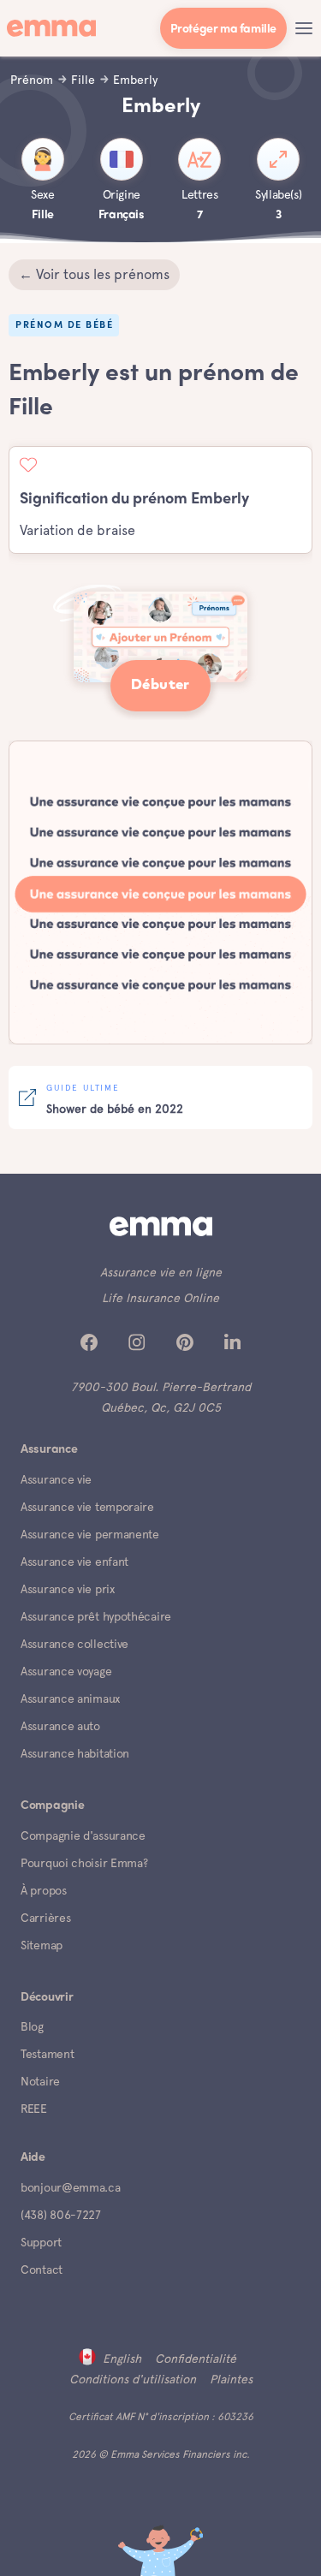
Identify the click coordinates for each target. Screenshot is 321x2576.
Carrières (45, 1918)
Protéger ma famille (223, 30)
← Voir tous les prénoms (94, 274)
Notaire (40, 2081)
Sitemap (42, 1945)
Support (41, 2242)
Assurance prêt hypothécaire (96, 1616)
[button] (304, 28)
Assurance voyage (66, 1671)
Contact (42, 2270)
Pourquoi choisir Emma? (84, 1863)
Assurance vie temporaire (87, 1507)
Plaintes (231, 2379)
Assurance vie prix (68, 1589)
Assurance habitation (75, 1753)
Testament (47, 2054)
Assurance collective (74, 1644)
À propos (44, 1890)
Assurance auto (60, 1726)
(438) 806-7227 (61, 2215)
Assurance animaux (70, 1698)
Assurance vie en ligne (161, 1272)
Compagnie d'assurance (83, 1835)
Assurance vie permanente (90, 1534)
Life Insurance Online (160, 1298)
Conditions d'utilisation (133, 2379)
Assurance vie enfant (74, 1562)
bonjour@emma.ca (71, 2187)
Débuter (160, 685)
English (122, 2359)
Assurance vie (56, 1479)
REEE (34, 2109)
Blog (32, 2026)
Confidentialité (196, 2359)
